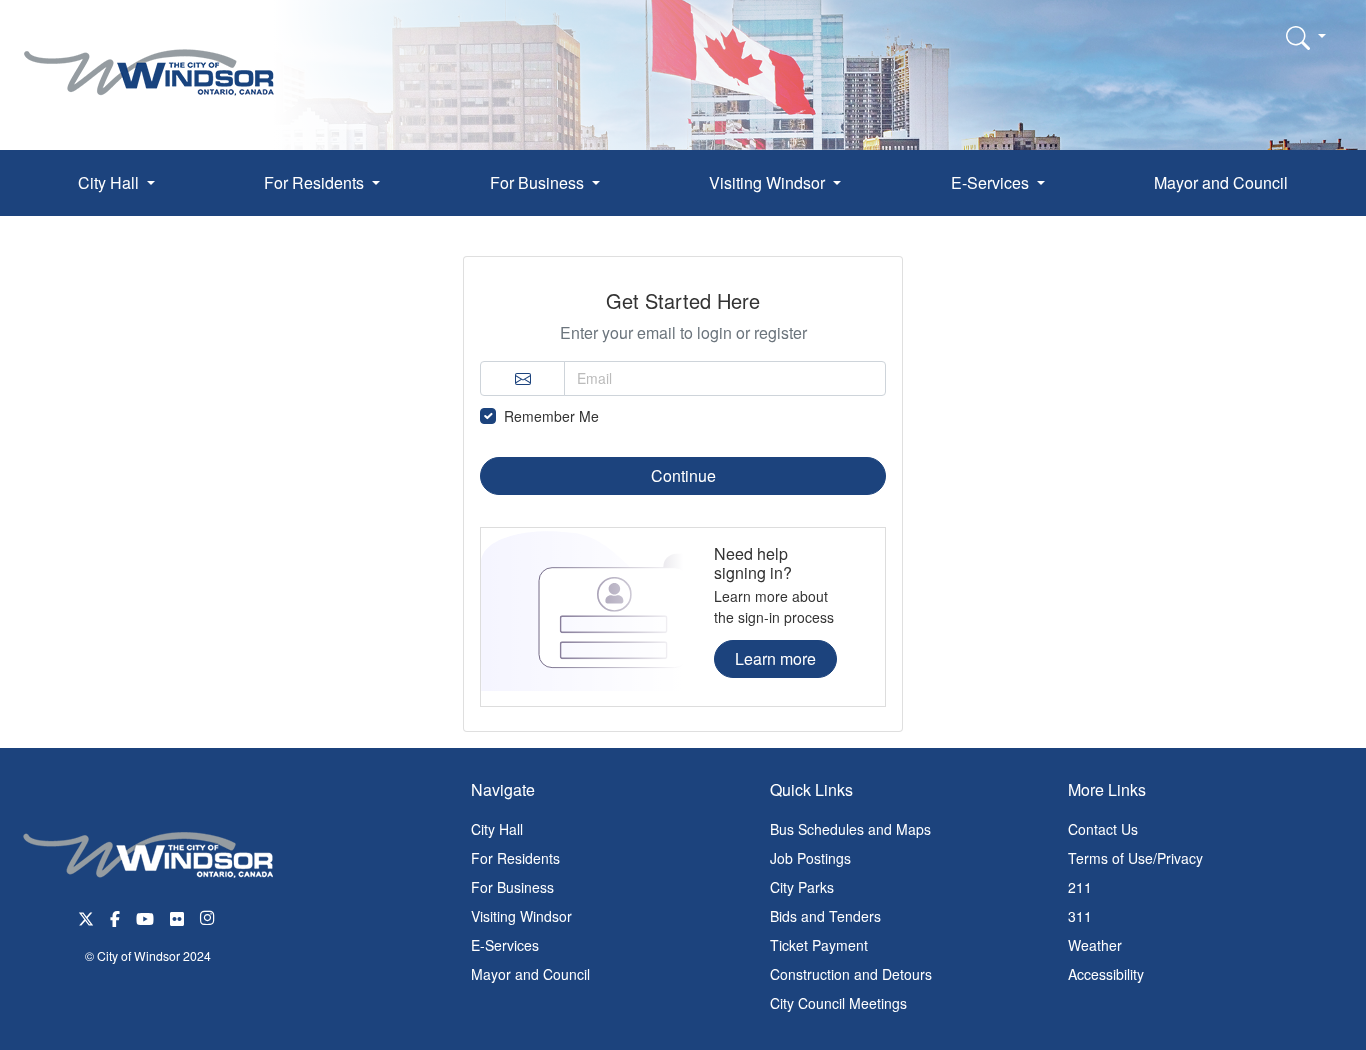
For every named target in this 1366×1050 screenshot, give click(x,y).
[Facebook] (115, 916)
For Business (512, 887)
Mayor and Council (1221, 182)
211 (1080, 887)
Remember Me (551, 416)
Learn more (775, 658)
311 (1080, 916)
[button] (1306, 37)
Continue (683, 475)
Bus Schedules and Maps (850, 829)
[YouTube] (145, 916)
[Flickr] (177, 916)
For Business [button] (539, 182)
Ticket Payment (819, 945)
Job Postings (810, 858)
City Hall (497, 829)
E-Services (505, 945)
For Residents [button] (316, 182)
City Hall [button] (110, 182)
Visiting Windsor (521, 916)
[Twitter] (86, 916)
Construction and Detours (851, 974)
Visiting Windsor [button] (769, 182)
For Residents (515, 858)
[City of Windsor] (149, 57)
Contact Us (1103, 829)
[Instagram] (209, 916)
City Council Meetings (838, 1003)
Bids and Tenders (825, 916)
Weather (1095, 945)
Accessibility (1106, 974)
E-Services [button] (992, 182)
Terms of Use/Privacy (1135, 858)
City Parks (802, 887)
